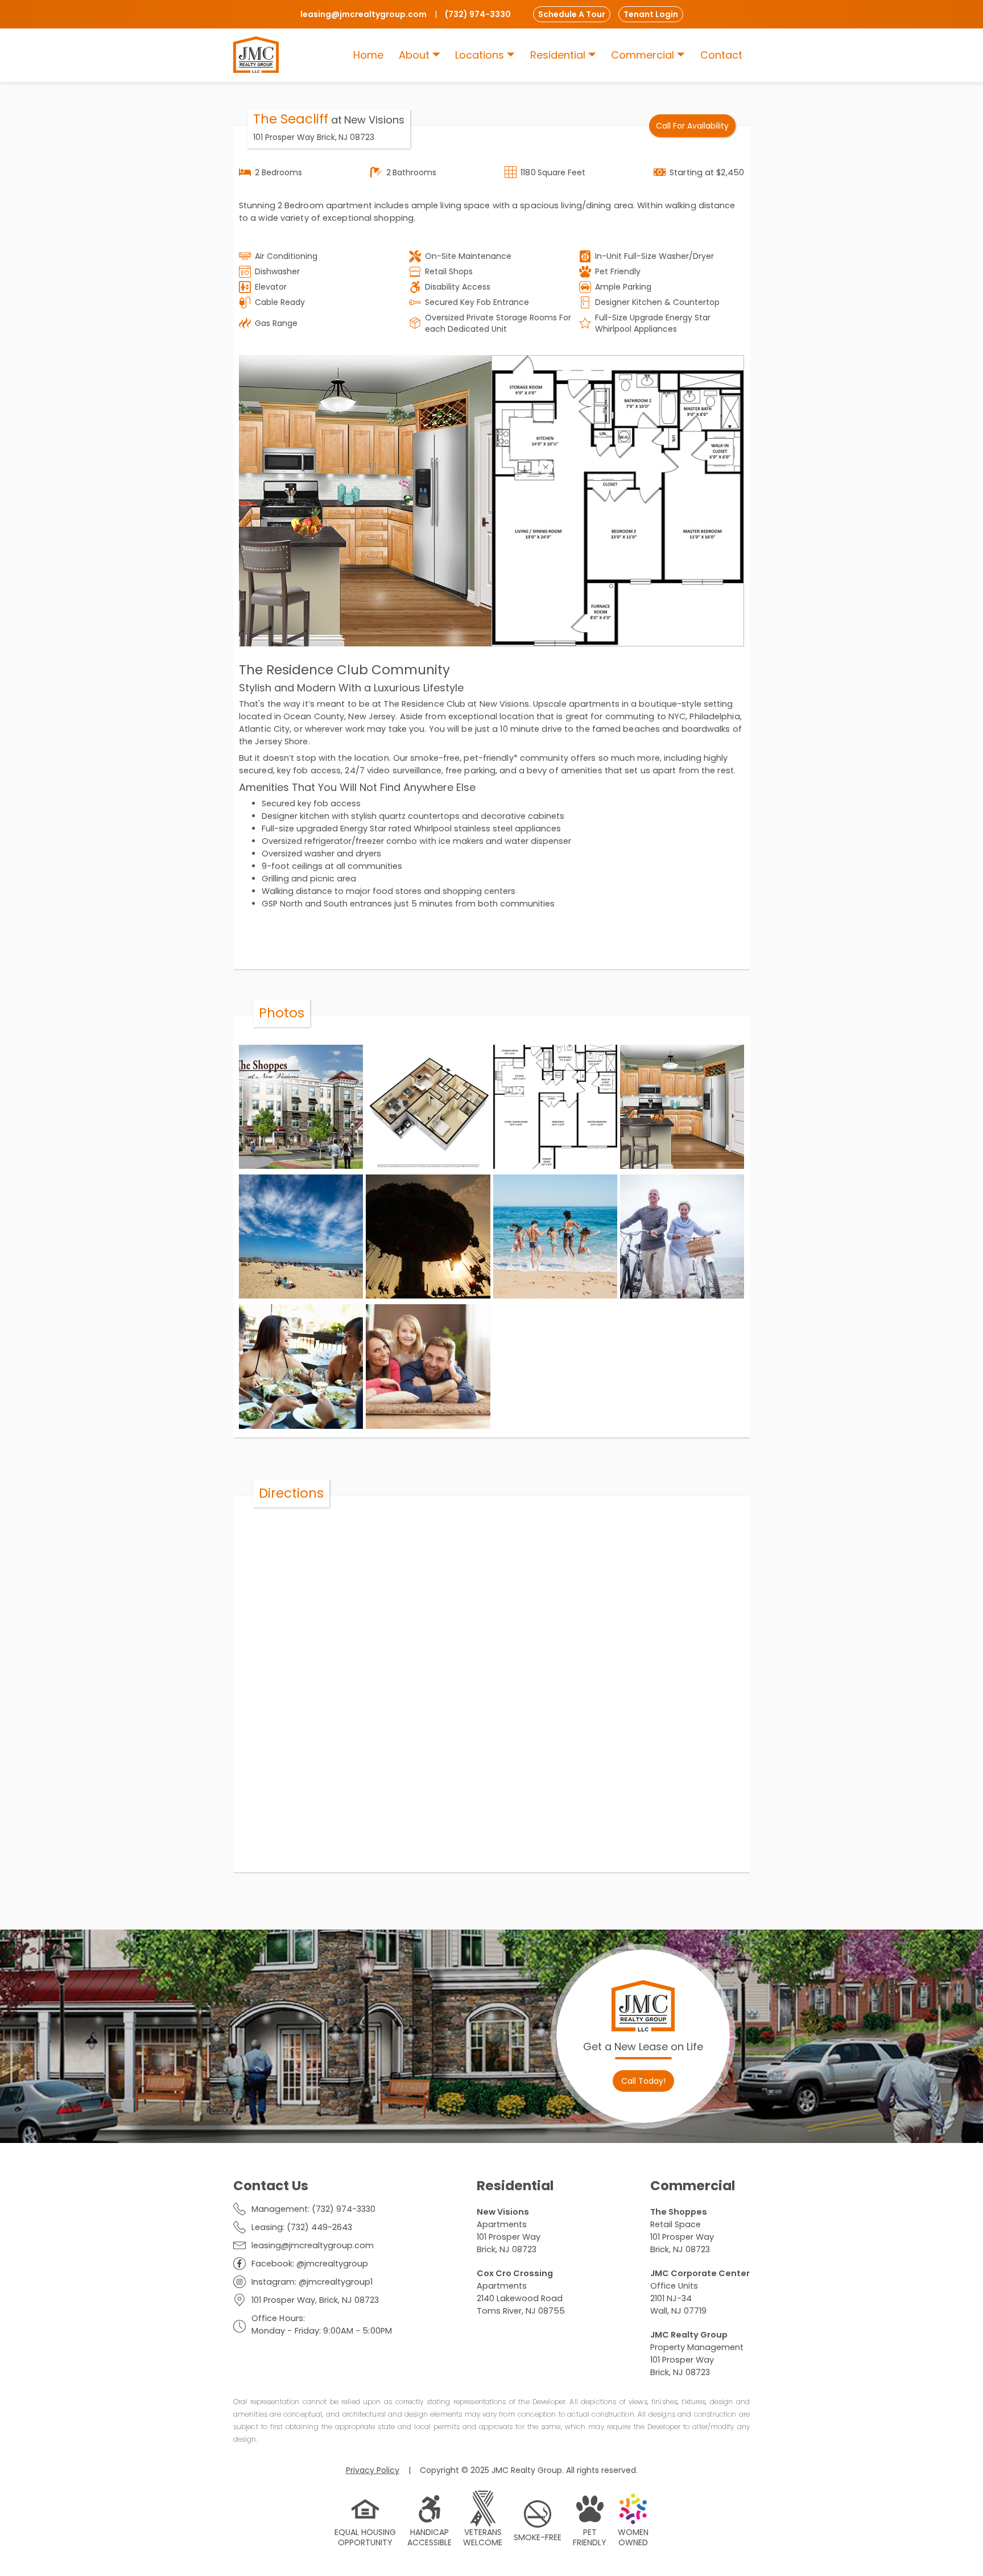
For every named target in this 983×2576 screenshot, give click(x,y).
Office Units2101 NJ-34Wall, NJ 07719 (700, 2292)
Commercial (644, 55)
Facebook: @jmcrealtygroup (310, 2264)
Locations (481, 55)
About (416, 55)
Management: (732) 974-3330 (313, 2209)
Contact (721, 55)
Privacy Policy (373, 2470)
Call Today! (643, 2081)
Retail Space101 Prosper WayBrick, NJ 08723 (682, 2231)
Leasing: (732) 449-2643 (302, 2227)
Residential (559, 55)
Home (368, 55)
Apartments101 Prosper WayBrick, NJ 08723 (509, 2231)
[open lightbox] (365, 501)
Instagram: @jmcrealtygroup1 (312, 2282)
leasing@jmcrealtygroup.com (313, 2245)
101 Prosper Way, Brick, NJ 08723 (315, 2300)
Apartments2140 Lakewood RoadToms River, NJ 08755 (521, 2292)
